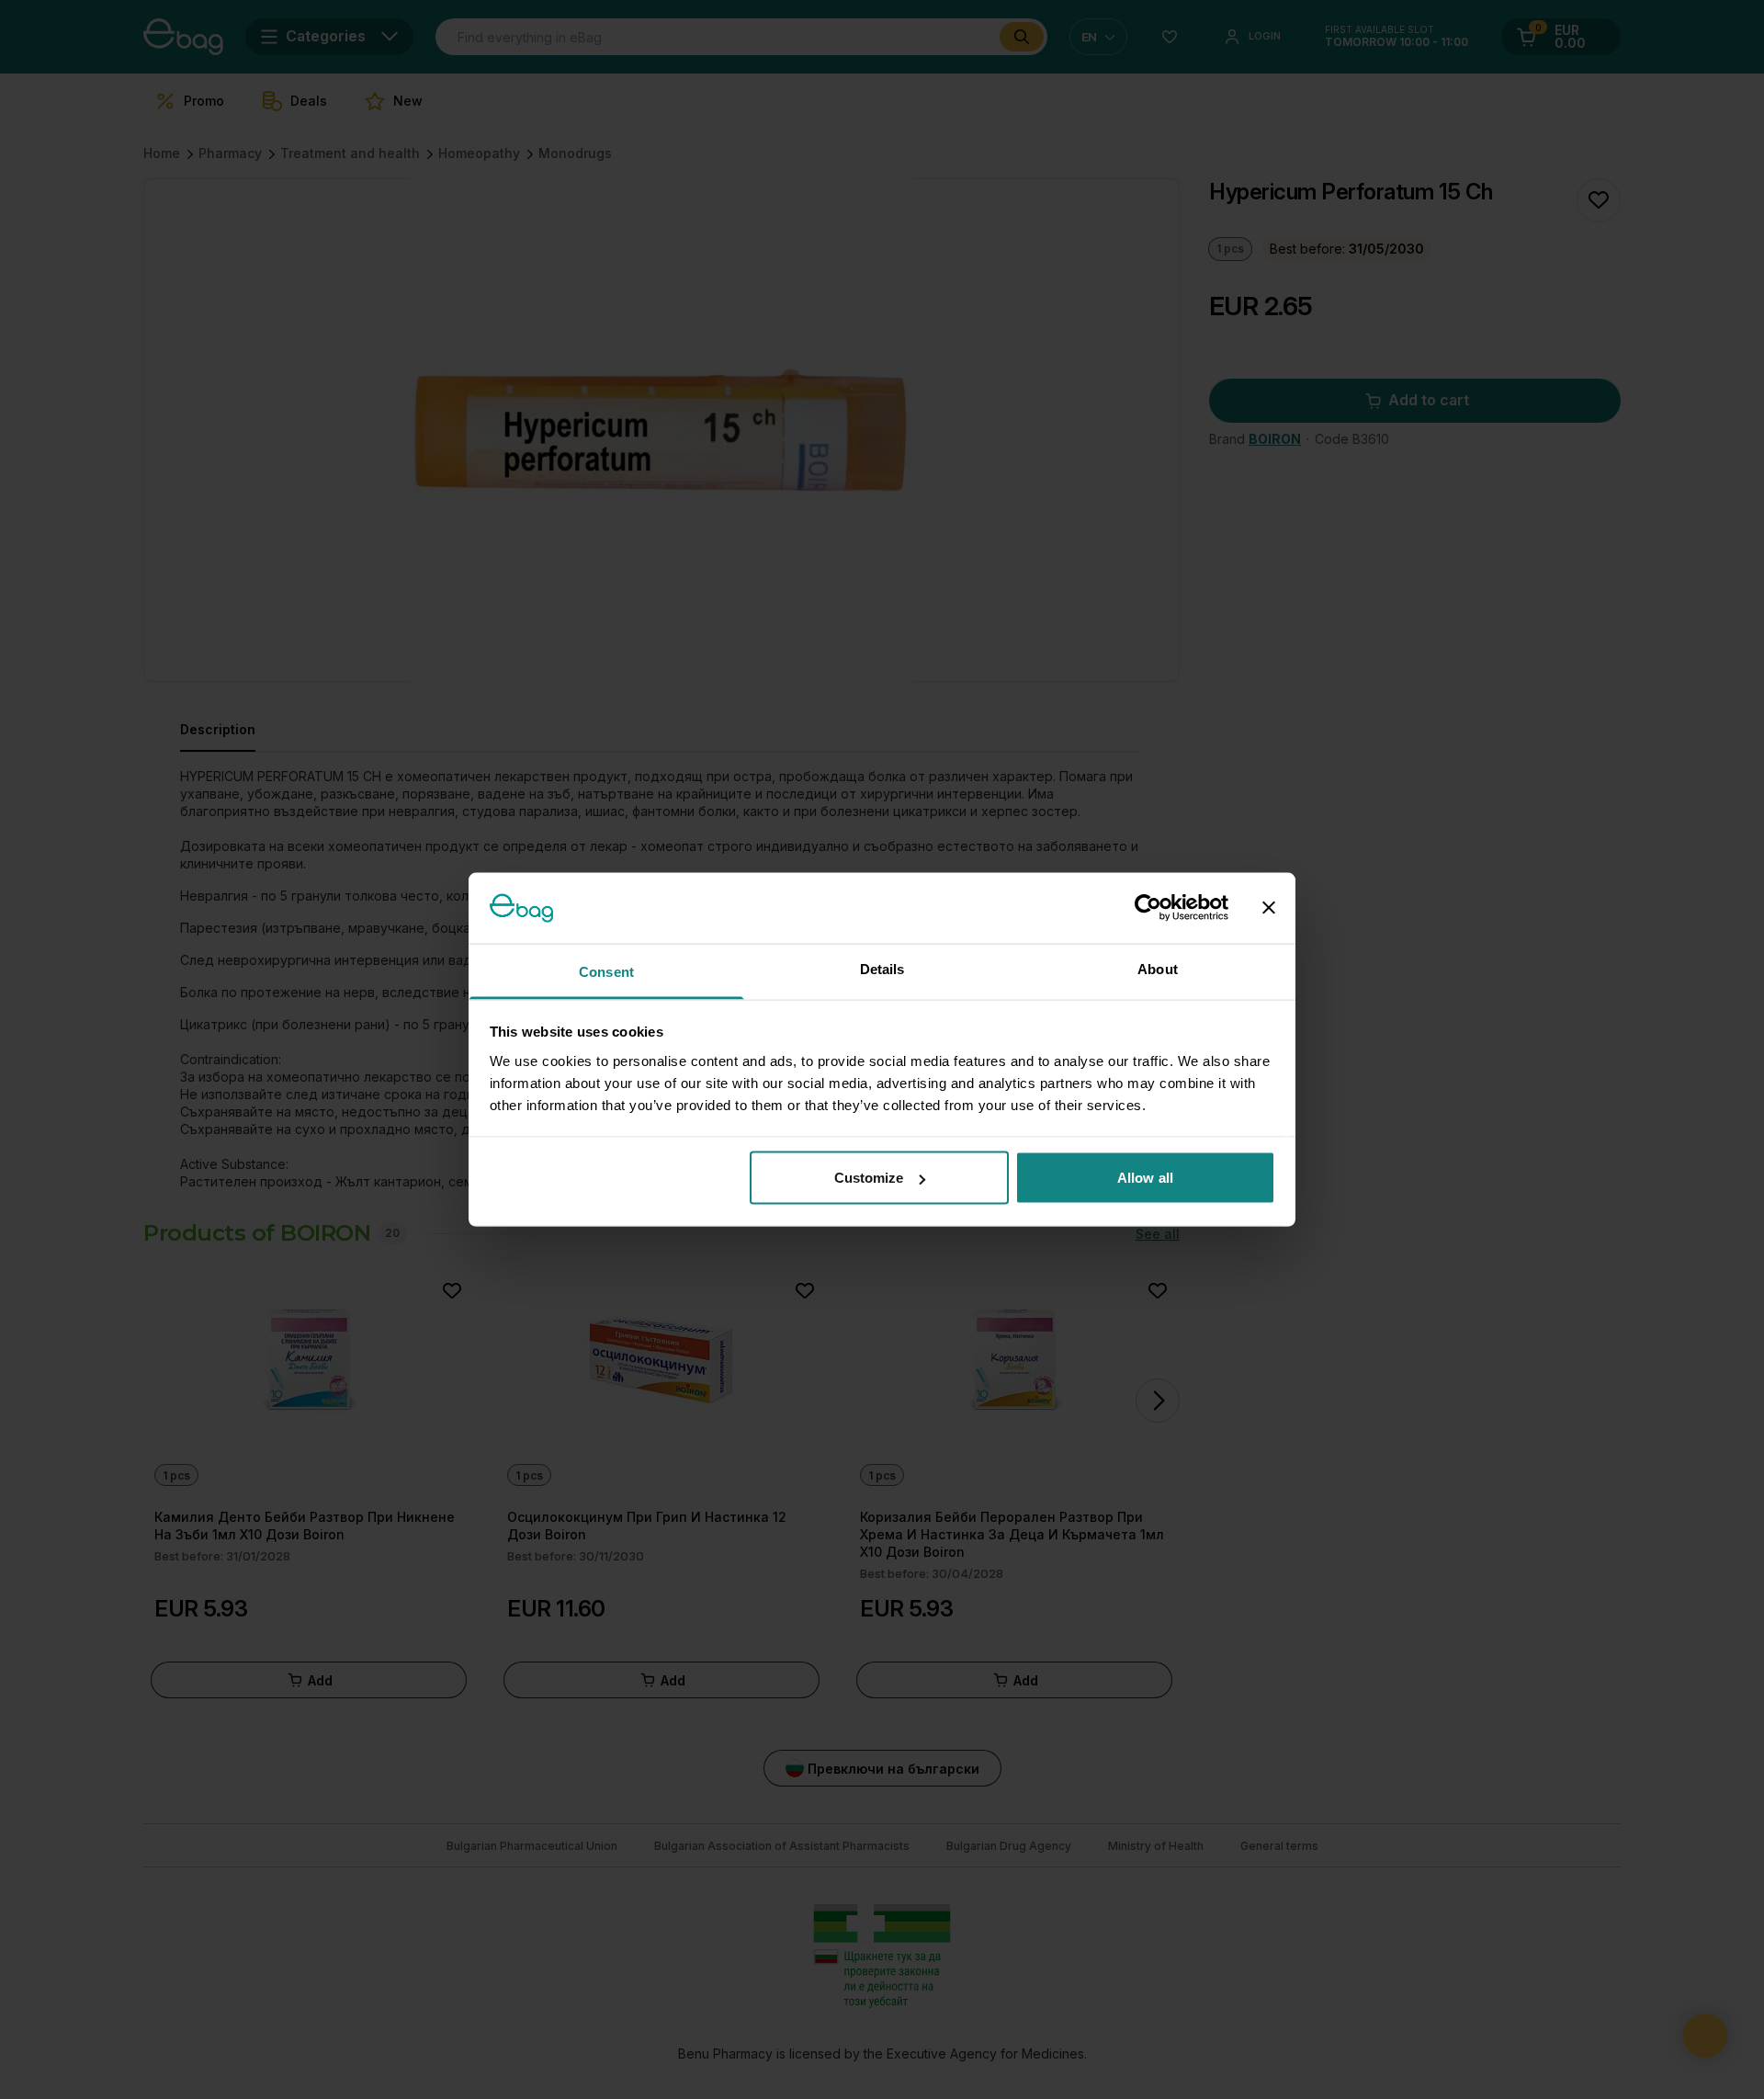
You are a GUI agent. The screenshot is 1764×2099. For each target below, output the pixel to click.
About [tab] (1158, 968)
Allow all (1145, 1178)
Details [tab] (882, 968)
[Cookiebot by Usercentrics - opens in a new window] (1148, 908)
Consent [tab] (606, 971)
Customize (869, 1178)
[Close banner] (1269, 908)
